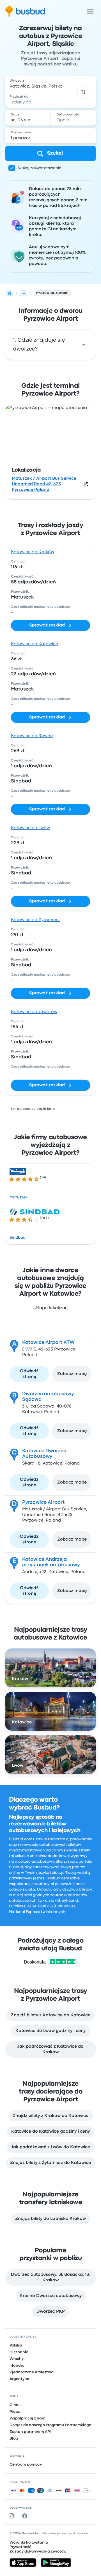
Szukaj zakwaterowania (39, 168)
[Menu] (90, 11)
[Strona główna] (10, 293)
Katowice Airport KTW (48, 1343)
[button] (83, 92)
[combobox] (50, 84)
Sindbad (18, 1238)
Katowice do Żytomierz (35, 920)
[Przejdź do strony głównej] (25, 11)
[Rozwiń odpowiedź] (84, 345)
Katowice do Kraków (33, 552)
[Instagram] (12, 2516)
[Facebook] (26, 2516)
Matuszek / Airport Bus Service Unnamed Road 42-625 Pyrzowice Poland (44, 484)
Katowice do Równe (32, 736)
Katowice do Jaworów (34, 1012)
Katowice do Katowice (35, 644)
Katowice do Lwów (30, 828)
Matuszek (19, 1197)
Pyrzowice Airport (43, 1502)
